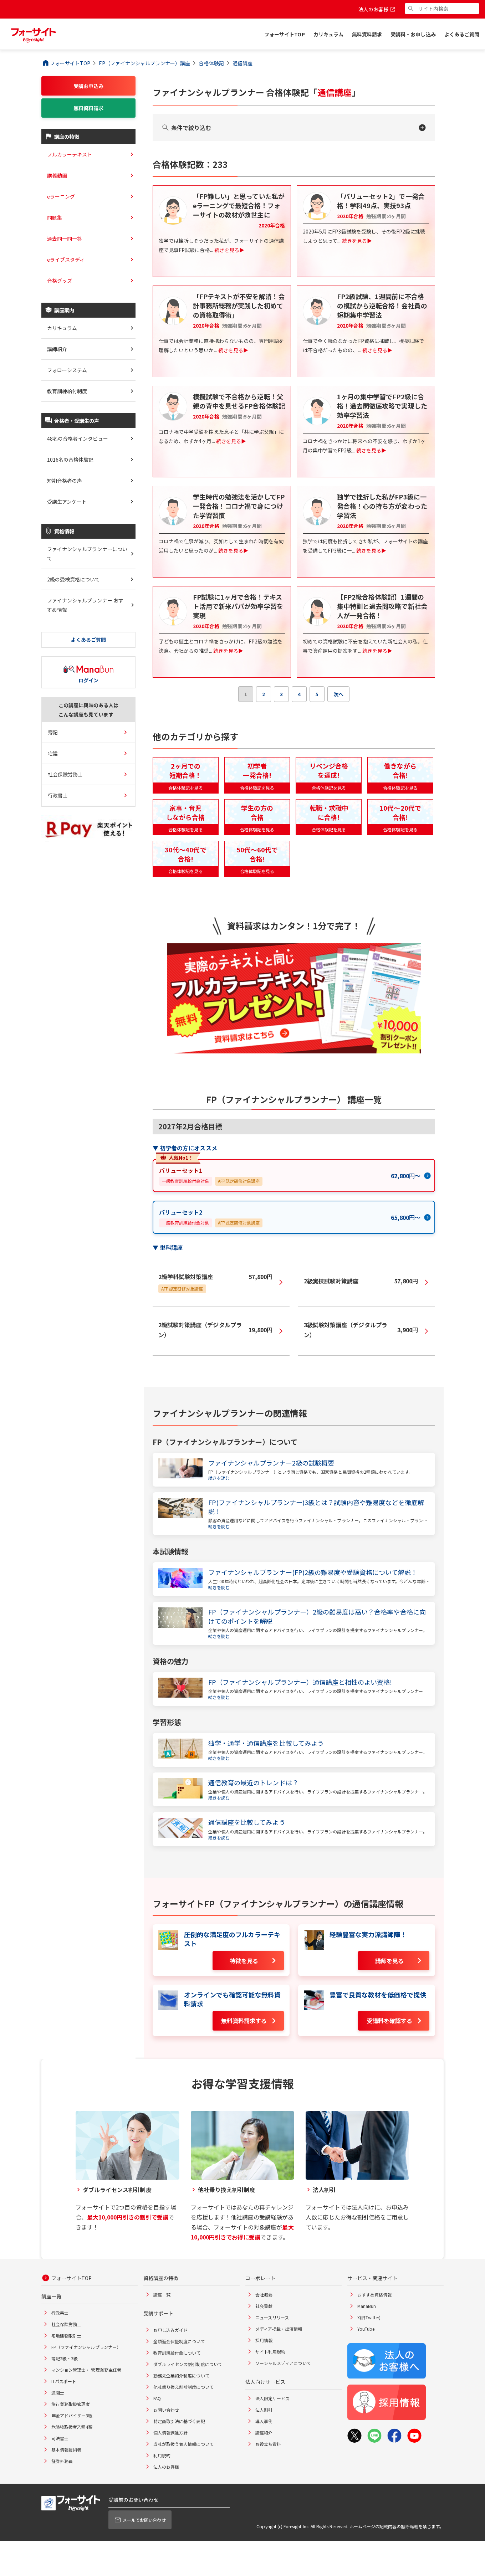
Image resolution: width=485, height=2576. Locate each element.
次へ (338, 694)
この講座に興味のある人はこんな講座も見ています (89, 710)
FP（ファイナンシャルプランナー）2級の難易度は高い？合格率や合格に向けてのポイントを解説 (317, 1616)
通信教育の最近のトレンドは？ (253, 1783)
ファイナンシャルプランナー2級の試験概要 (271, 1463)
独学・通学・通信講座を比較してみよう (266, 1743)
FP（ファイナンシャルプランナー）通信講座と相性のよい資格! (300, 1682)
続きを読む (219, 1478)
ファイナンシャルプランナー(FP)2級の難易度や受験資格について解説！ (313, 1572)
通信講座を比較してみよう (247, 1822)
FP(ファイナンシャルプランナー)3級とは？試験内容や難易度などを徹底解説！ (316, 1507)
